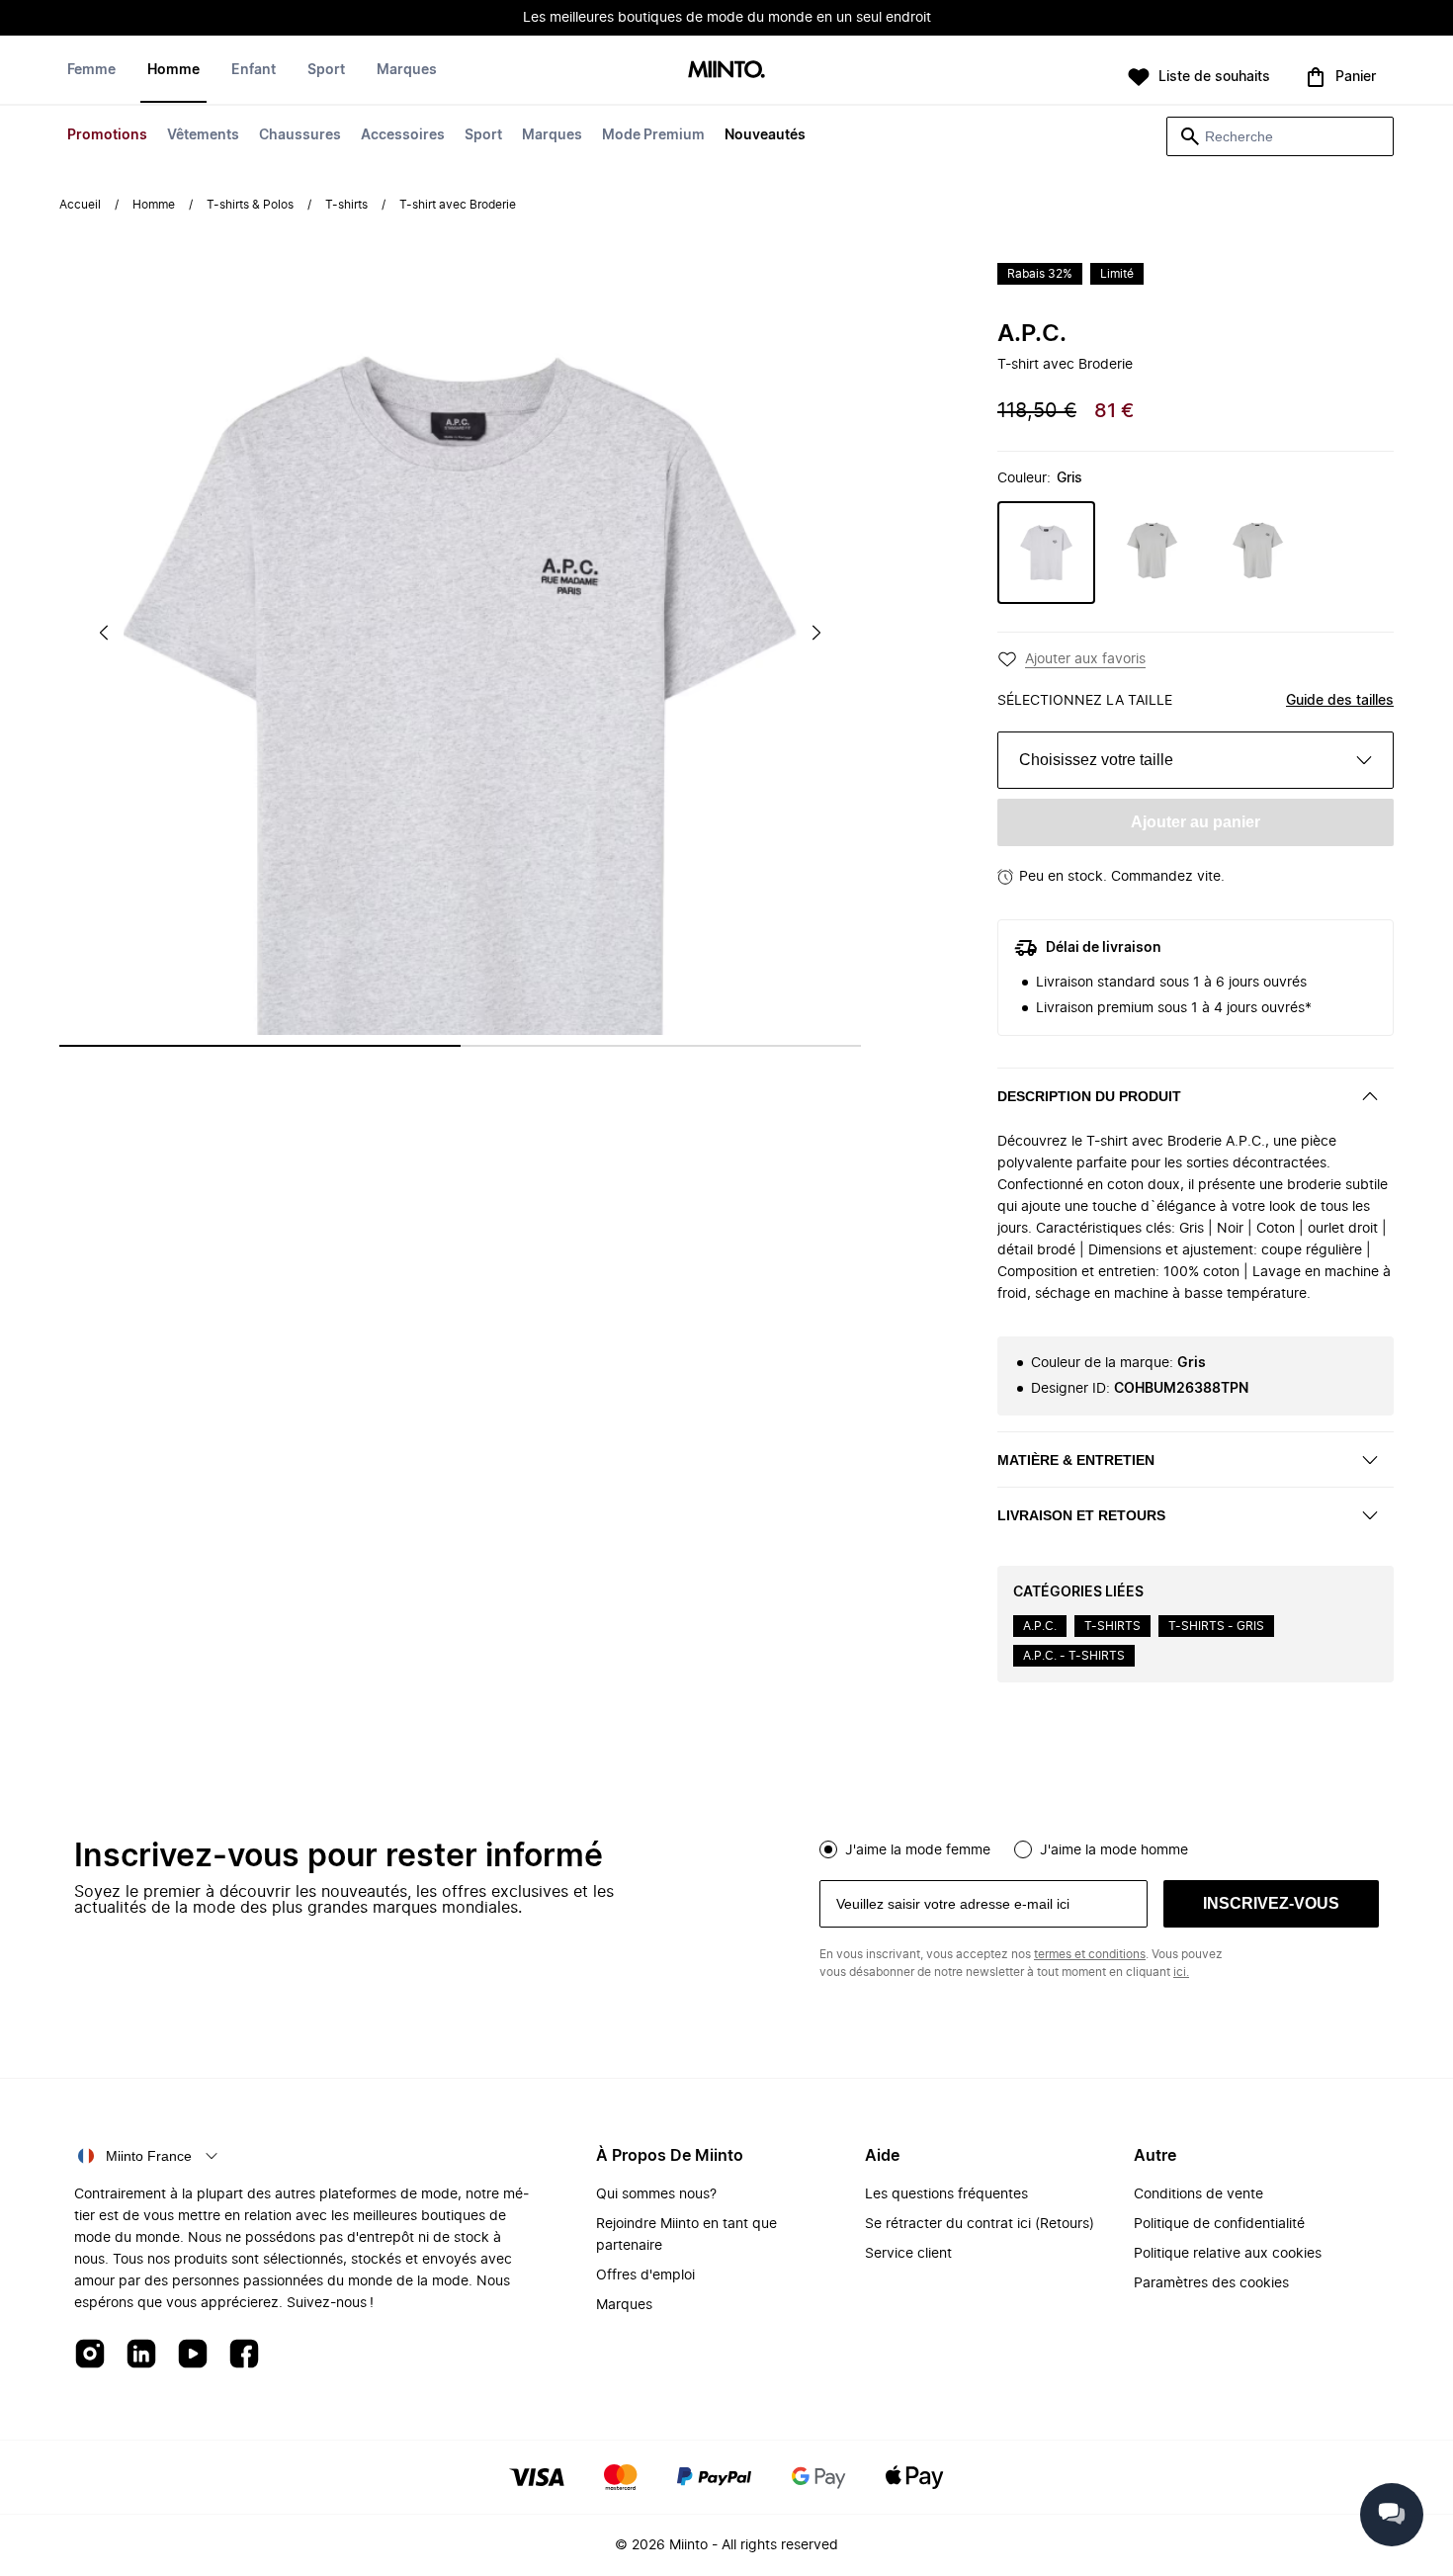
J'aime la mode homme (1114, 1850)
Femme (91, 70)
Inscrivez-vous (1271, 1903)
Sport (483, 135)
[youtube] (193, 2355)
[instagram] (90, 2355)
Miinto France (149, 2156)
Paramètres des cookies (1211, 2283)
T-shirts (346, 205)
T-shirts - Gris (1216, 1626)
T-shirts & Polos (250, 205)
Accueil (80, 205)
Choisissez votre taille (1096, 760)
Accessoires (403, 135)
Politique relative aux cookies (1228, 2254)
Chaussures (300, 135)
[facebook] (244, 2355)
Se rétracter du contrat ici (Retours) (980, 2224)
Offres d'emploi (645, 2275)
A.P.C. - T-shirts (1074, 1656)
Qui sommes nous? (656, 2194)
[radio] (828, 1849)
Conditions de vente (1198, 2194)
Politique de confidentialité (1219, 2224)
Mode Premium (653, 135)
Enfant (254, 70)
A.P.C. (1032, 334)
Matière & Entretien (1076, 1460)
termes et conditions (1090, 1954)
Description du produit (1089, 1096)
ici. (1181, 1972)
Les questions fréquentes (946, 2194)
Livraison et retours (1081, 1515)
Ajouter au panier (1196, 822)
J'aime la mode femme (918, 1850)
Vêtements (203, 135)
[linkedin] (141, 2355)
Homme (173, 70)
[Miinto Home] (726, 71)
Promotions (107, 135)
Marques (552, 135)
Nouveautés (765, 135)
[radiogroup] (1099, 1847)
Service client (908, 2254)
